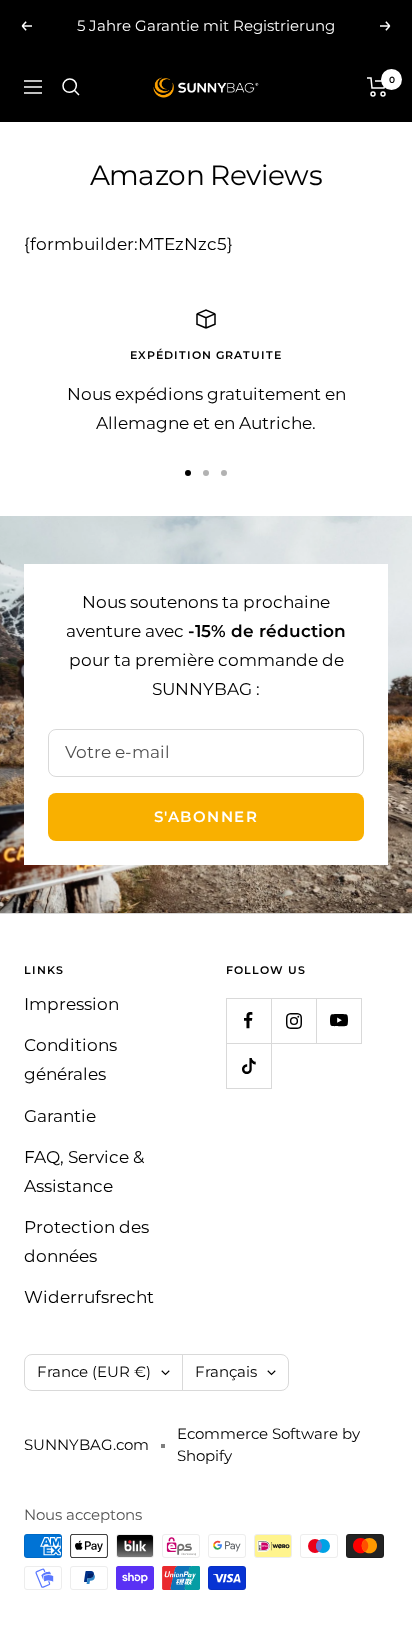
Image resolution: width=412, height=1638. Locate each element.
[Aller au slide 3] (224, 473)
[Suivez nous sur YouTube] (338, 1020)
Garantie (60, 1116)
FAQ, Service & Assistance (84, 1171)
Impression (71, 1004)
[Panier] (377, 87)
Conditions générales (70, 1059)
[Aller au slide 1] (188, 473)
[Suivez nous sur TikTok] (248, 1065)
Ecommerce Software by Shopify (268, 1445)
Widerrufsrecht (89, 1297)
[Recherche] (71, 87)
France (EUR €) (94, 1371)
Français (226, 1371)
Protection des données (86, 1241)
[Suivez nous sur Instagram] (293, 1020)
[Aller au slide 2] (206, 473)
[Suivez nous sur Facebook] (248, 1020)
